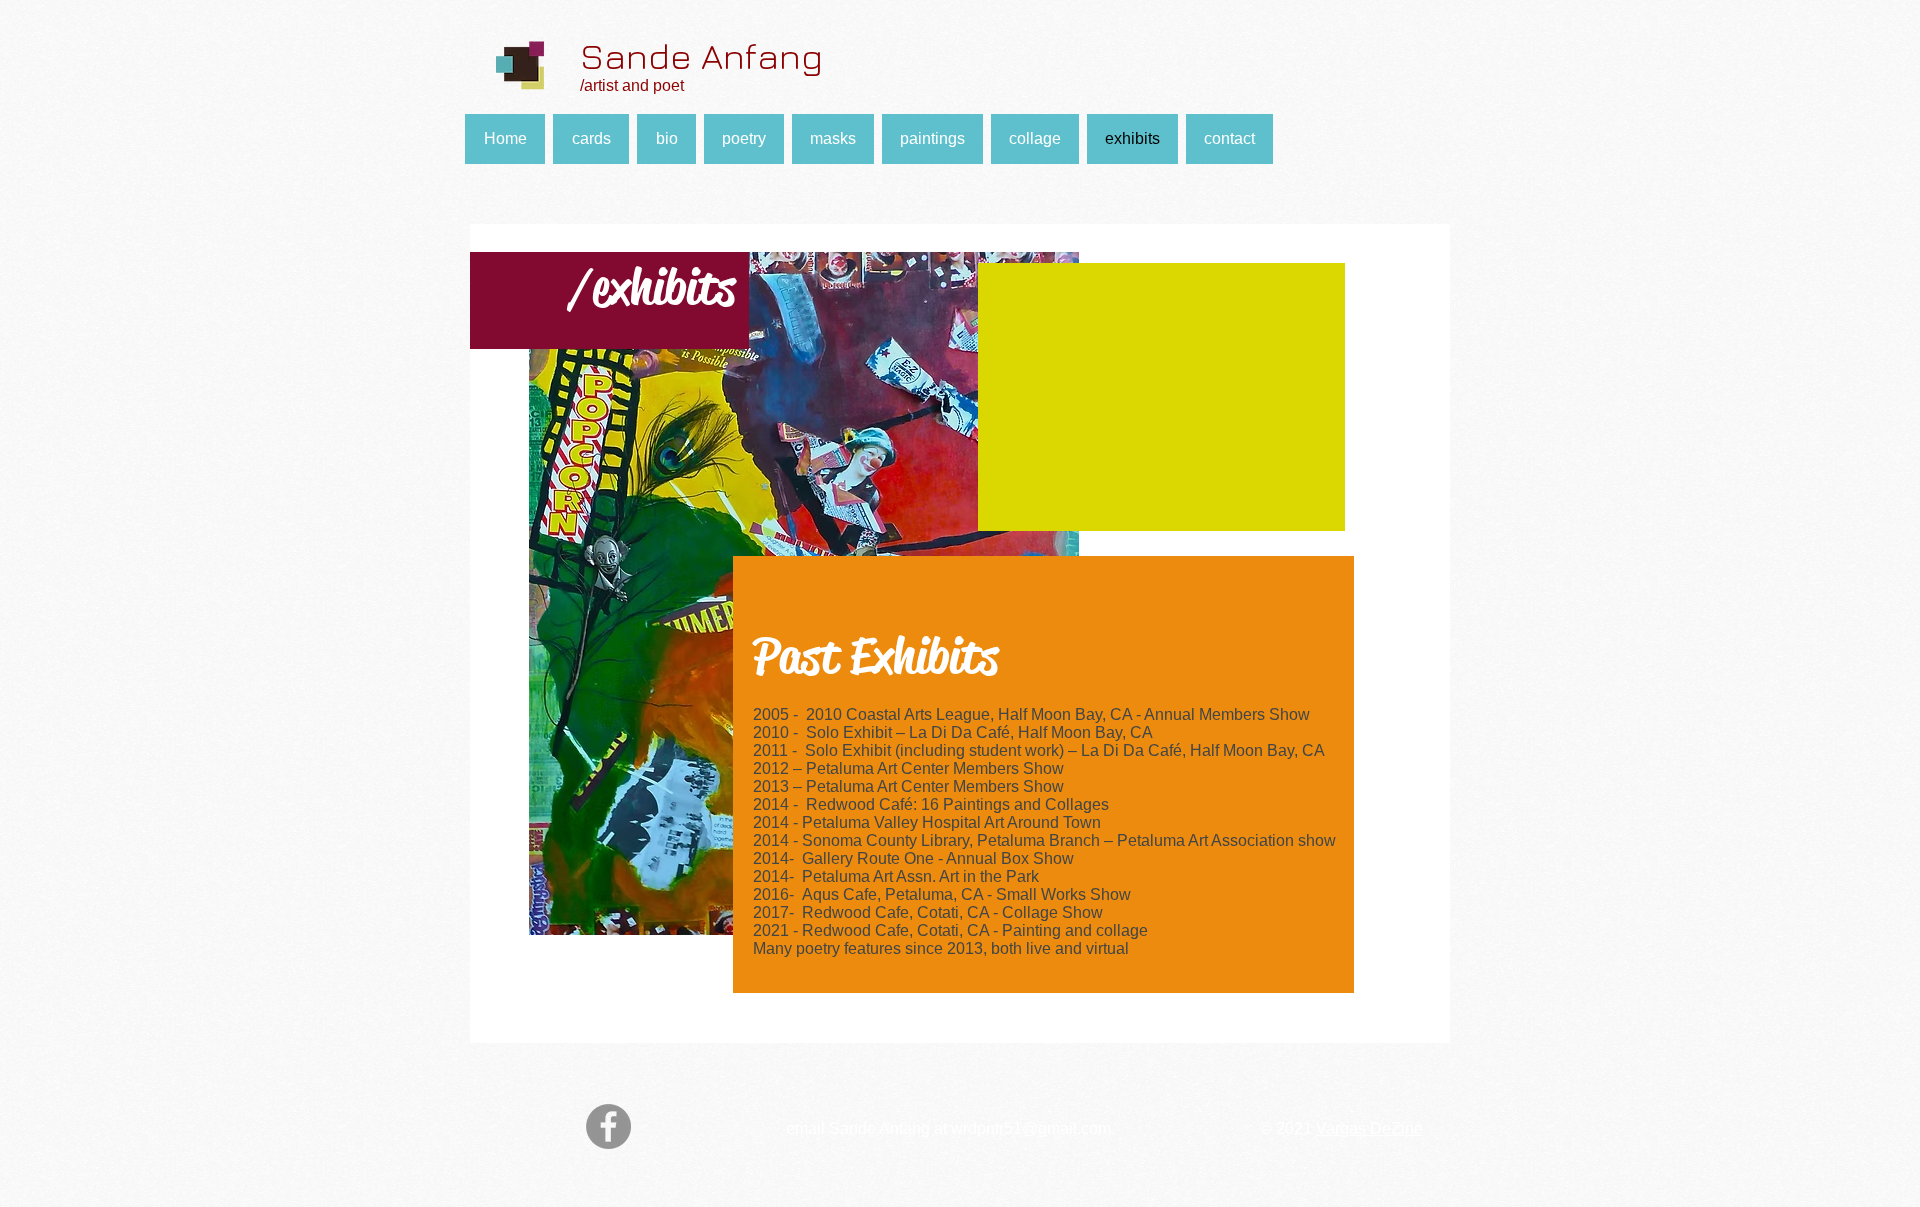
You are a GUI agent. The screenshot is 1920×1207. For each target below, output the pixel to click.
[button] (932, 139)
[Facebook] (608, 1126)
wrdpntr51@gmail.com (1031, 1128)
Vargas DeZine (1369, 1128)
